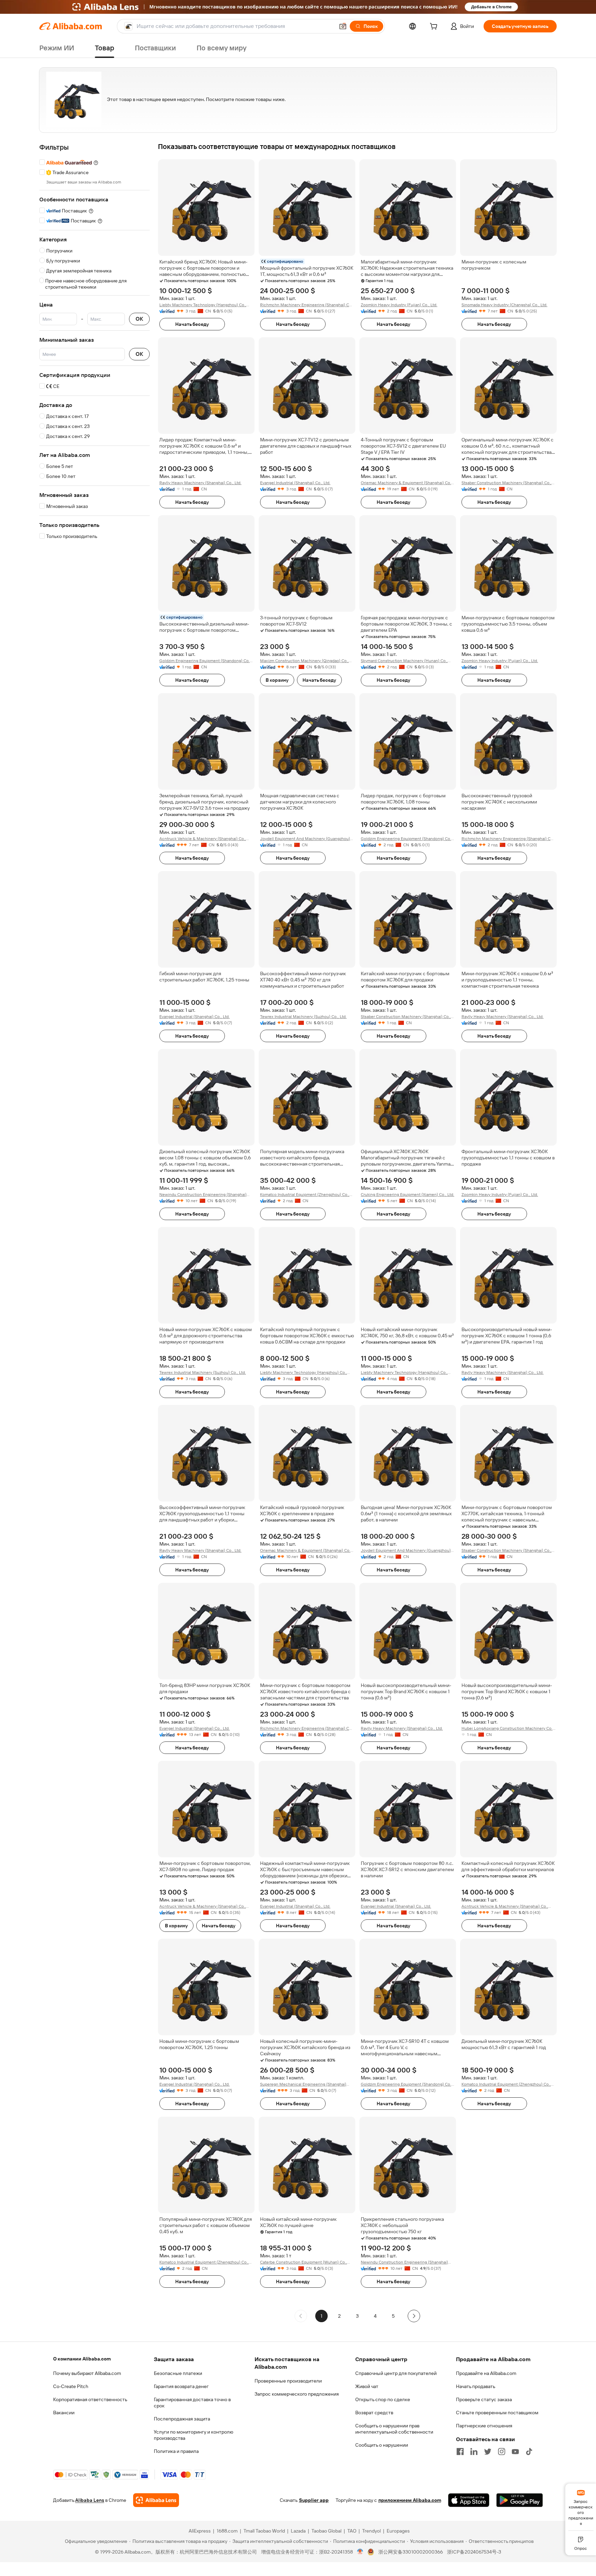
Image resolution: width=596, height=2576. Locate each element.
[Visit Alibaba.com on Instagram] (501, 2452)
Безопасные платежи (178, 2373)
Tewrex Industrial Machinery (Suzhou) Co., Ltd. (303, 1017)
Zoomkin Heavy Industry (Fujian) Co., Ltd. (399, 305)
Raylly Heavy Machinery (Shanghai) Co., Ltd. (200, 483)
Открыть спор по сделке (383, 2399)
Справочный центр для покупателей (396, 2373)
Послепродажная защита (182, 2419)
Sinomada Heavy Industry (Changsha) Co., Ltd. (504, 305)
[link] (581, 2507)
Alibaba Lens (90, 2500)
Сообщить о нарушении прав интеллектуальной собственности (394, 2429)
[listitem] (339, 2316)
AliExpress (200, 2531)
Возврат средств (374, 2413)
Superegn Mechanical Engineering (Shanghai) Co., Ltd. (303, 2084)
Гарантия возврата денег (181, 2386)
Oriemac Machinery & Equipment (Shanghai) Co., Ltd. (406, 483)
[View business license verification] (360, 2552)
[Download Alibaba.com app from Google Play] (520, 2500)
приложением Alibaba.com (410, 2500)
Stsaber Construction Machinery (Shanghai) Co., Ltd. (506, 483)
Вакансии (64, 2413)
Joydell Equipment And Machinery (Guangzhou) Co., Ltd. (305, 839)
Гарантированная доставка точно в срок (192, 2403)
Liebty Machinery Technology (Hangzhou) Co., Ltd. (203, 305)
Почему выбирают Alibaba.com (87, 2373)
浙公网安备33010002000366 (411, 2552)
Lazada (298, 2531)
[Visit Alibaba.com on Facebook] (460, 2452)
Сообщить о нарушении (382, 2445)
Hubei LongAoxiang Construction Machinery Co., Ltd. (508, 1729)
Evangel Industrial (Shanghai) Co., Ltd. (295, 483)
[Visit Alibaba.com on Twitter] (488, 2452)
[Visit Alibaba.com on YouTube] (515, 2452)
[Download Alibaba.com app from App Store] (469, 2500)
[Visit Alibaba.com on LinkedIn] (474, 2452)
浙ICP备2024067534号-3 (474, 2552)
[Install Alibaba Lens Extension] (298, 7)
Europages (398, 2531)
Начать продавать (476, 2386)
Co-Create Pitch (71, 2386)
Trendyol (371, 2531)
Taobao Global (326, 2531)
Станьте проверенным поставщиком (497, 2413)
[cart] (435, 27)
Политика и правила (176, 2451)
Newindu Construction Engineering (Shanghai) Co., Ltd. (203, 1195)
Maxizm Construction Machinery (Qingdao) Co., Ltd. (304, 661)
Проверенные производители (288, 2381)
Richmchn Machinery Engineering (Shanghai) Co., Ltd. (307, 305)
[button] (343, 26)
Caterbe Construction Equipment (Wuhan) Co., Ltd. (304, 2262)
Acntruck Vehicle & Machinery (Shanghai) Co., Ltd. (203, 839)
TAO (352, 2531)
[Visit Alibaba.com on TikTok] (529, 2452)
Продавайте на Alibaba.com (486, 2373)
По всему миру (222, 48)
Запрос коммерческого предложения (297, 2394)
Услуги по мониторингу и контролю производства (193, 2435)
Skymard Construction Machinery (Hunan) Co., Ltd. (404, 661)
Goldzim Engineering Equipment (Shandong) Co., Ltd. (205, 661)
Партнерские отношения (484, 2426)
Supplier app (314, 2500)
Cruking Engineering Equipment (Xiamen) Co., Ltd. (408, 1195)
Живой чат (367, 2386)
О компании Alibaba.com (82, 2359)
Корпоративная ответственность (90, 2399)
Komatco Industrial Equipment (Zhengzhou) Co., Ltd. (305, 1195)
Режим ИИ (57, 48)
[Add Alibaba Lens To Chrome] (156, 2500)
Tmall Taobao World (264, 2531)
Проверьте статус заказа (484, 2399)
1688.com (227, 2531)
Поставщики (155, 48)
